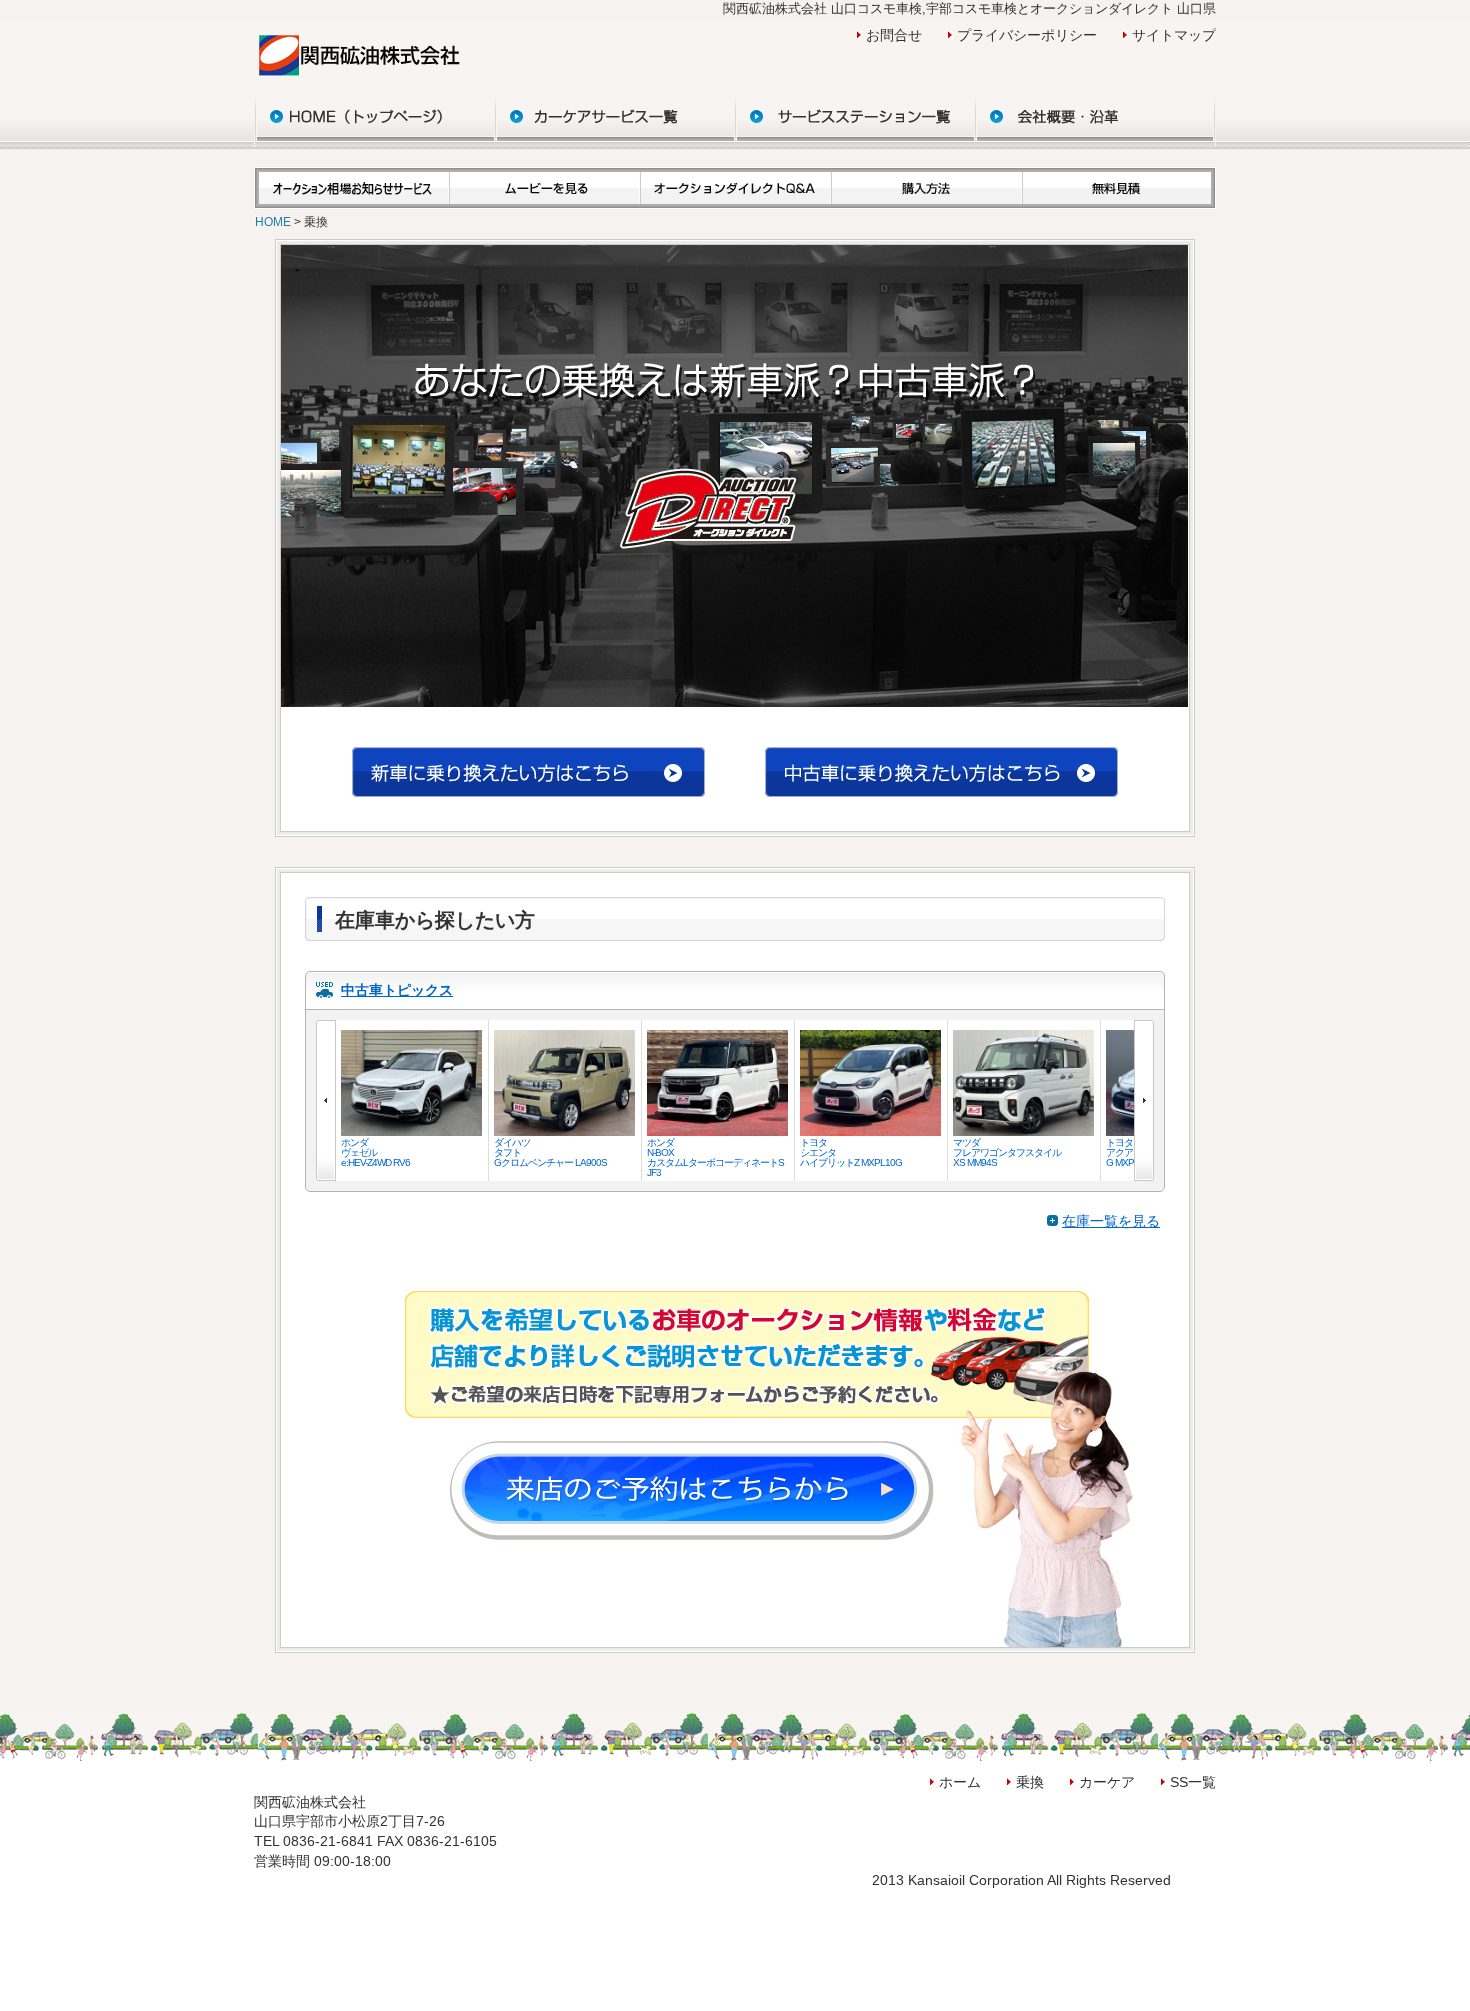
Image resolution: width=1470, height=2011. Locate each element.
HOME (274, 222)
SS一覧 (1193, 1782)
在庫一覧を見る (1111, 1221)
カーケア (1107, 1782)
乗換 (1030, 1782)
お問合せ (894, 35)
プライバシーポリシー (1027, 35)
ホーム (960, 1782)
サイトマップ (1174, 35)
